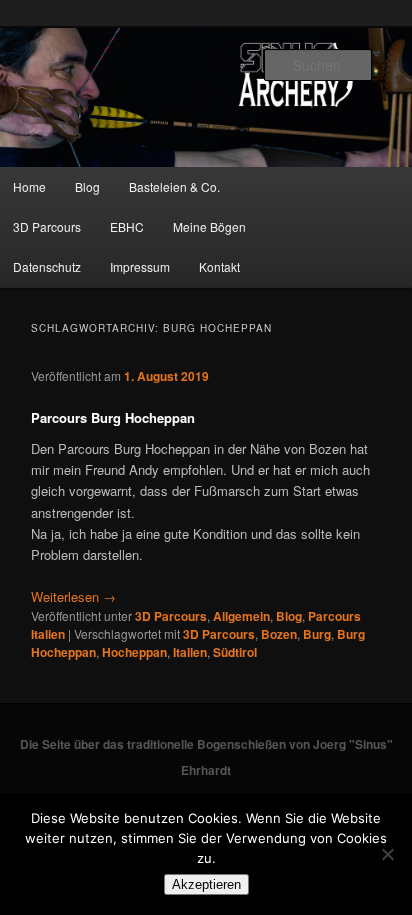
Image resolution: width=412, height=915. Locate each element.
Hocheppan (134, 652)
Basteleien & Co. (174, 186)
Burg (317, 634)
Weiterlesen (73, 596)
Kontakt (219, 266)
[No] (387, 854)
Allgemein (241, 616)
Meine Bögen (209, 226)
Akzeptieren (206, 884)
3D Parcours (171, 616)
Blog (87, 186)
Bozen (279, 634)
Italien (190, 652)
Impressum (140, 266)
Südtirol (235, 652)
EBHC (127, 226)
